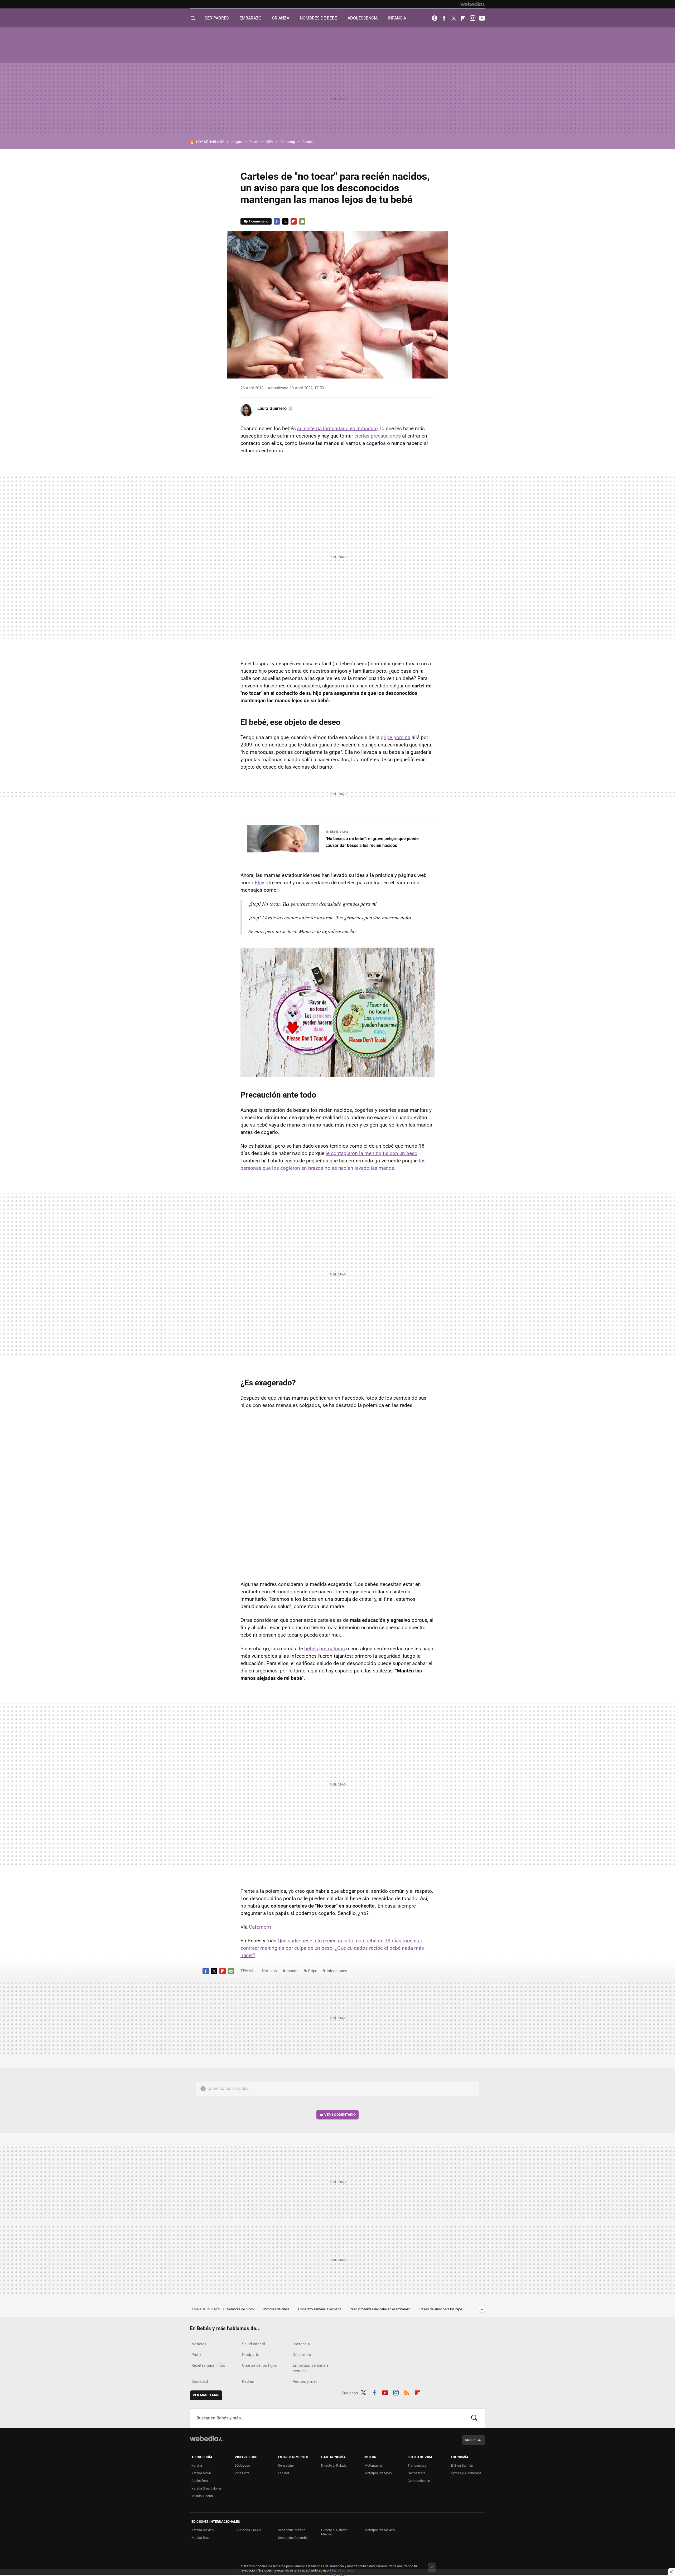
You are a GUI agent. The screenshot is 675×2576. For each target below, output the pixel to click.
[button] (275, 409)
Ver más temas (206, 2395)
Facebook (444, 18)
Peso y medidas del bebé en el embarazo (380, 2309)
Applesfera (200, 2481)
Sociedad (200, 2381)
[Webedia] (473, 4)
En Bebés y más (337, 832)
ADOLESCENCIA (363, 18)
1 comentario (259, 221)
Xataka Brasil (201, 2538)
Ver (340, 2115)
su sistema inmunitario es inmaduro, (338, 428)
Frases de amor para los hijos (441, 2309)
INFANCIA (397, 18)
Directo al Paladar (334, 2465)
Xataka (197, 2465)
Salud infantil (254, 2344)
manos (292, 1971)
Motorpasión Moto (378, 2473)
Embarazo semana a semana (320, 2309)
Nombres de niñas (276, 2309)
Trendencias (417, 2465)
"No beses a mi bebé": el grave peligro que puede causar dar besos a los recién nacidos (372, 842)
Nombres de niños (241, 2309)
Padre (254, 142)
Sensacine (286, 2465)
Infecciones (337, 1971)
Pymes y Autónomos (466, 2473)
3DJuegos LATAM (248, 2530)
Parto (196, 2355)
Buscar (474, 2418)
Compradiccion (419, 2481)
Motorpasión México (380, 2530)
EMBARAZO (250, 18)
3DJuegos (242, 2465)
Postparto (251, 2355)
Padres (248, 2381)
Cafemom (260, 1927)
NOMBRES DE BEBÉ (318, 18)
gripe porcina (396, 737)
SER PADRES (217, 18)
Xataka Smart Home (206, 2488)
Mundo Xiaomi (202, 2496)
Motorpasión (374, 2465)
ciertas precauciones (378, 436)
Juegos (236, 142)
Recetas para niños (208, 2365)
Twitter (454, 18)
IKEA (269, 142)
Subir (470, 2440)
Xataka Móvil (201, 2473)
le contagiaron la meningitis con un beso (372, 1153)
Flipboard (463, 18)
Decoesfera (416, 2473)
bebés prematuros (325, 1649)
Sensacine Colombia (293, 2538)
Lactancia (301, 2344)
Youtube (482, 18)
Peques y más (305, 2381)
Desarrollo (302, 2355)
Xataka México (202, 2530)
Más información (343, 2570)
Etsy (259, 883)
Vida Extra (242, 2473)
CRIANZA (281, 18)
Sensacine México (292, 2530)
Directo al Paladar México (334, 2532)
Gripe (313, 1971)
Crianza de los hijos (259, 2365)
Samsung (288, 142)
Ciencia (308, 142)
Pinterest (435, 18)
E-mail (302, 221)
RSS (407, 2392)
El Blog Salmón (462, 2465)
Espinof (284, 2473)
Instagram (472, 18)
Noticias (269, 1971)
